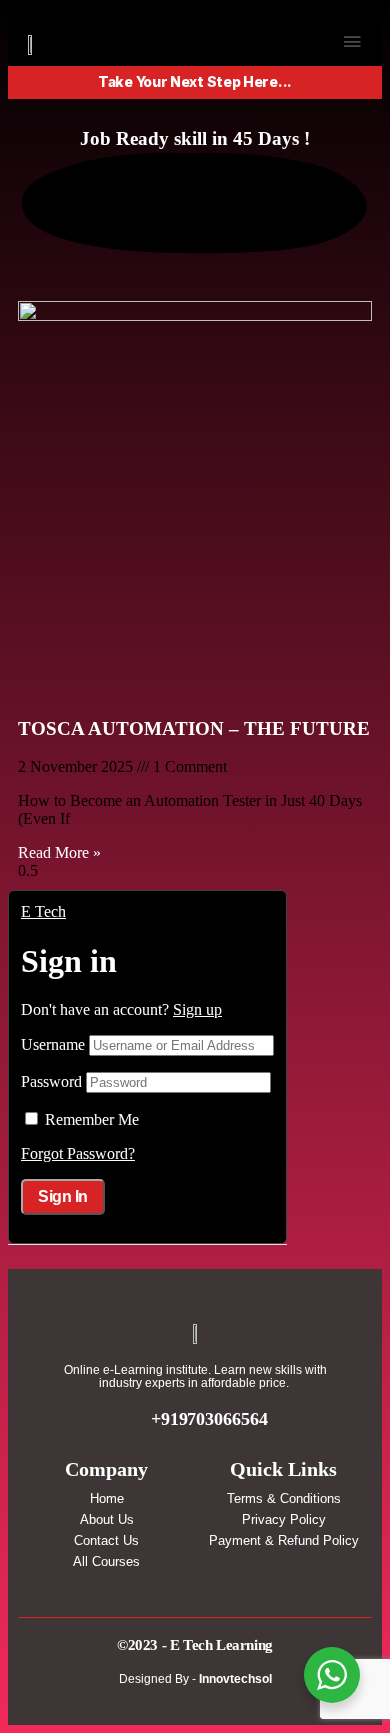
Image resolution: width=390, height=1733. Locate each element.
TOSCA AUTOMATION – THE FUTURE (194, 728)
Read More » (59, 852)
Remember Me (92, 1119)
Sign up (197, 1009)
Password (51, 1081)
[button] (351, 42)
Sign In (63, 1196)
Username (53, 1044)
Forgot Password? (78, 1153)
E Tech (43, 911)
